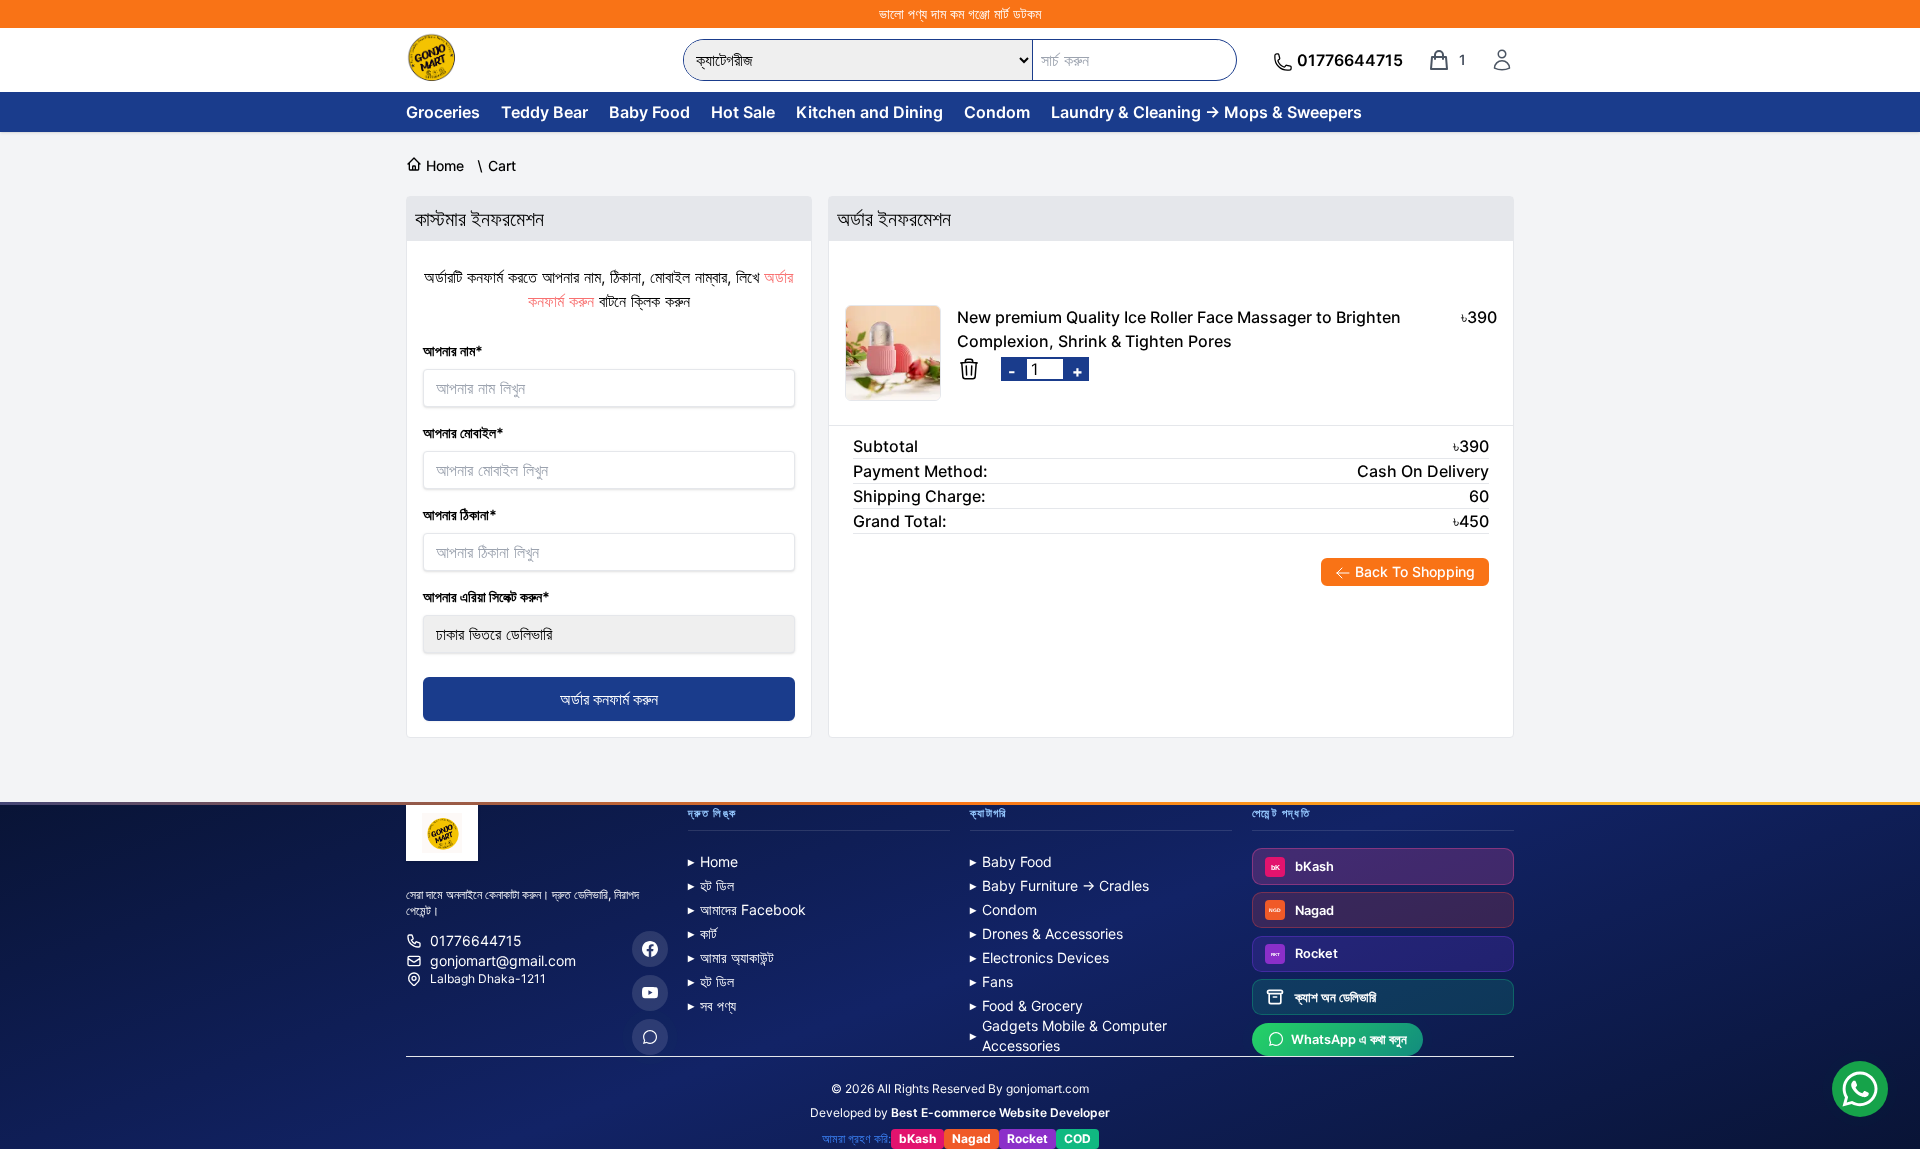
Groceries (443, 112)
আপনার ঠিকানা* (460, 514)
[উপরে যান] (1884, 1061)
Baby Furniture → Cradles (1059, 885)
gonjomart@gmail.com (503, 960)
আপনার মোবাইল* (463, 432)
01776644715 (476, 940)
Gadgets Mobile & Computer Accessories (1068, 1035)
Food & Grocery (1026, 1005)
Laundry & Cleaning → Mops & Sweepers (1206, 112)
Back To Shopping (1413, 571)
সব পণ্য (712, 1005)
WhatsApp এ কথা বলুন (1349, 1039)
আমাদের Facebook (747, 909)
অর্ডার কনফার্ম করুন (609, 699)
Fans (991, 981)
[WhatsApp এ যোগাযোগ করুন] (1860, 1089)
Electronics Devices (1039, 957)
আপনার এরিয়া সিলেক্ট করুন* (486, 596)
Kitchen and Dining (869, 112)
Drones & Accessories (1046, 933)
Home (713, 861)
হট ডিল (711, 885)
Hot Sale (743, 112)
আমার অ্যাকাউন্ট (731, 957)
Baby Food (649, 112)
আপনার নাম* (453, 350)
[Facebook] (650, 949)
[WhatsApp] (650, 1037)
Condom (997, 112)
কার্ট (702, 933)
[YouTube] (650, 993)
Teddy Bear (544, 112)
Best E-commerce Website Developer (1000, 1112)
